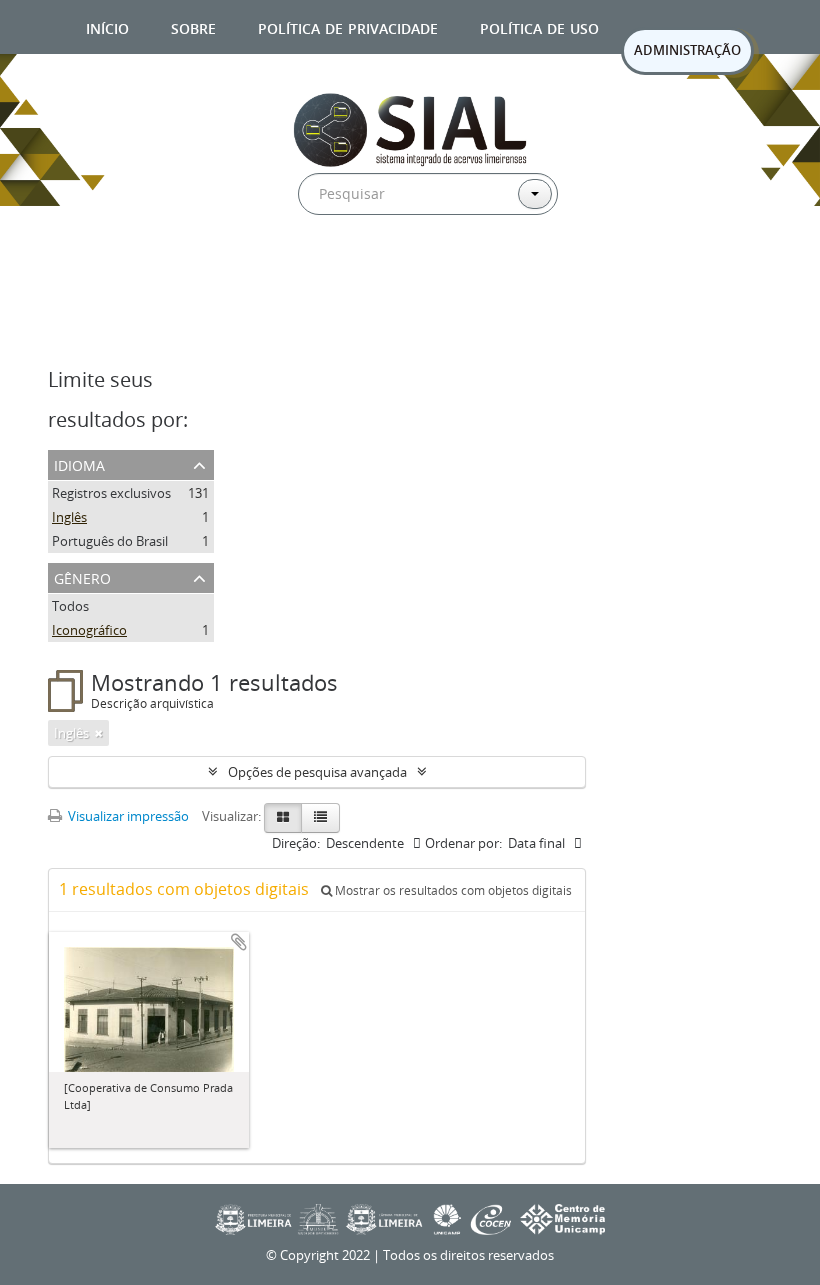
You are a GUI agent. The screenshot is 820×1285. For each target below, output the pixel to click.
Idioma (79, 463)
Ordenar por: (463, 843)
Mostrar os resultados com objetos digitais (452, 890)
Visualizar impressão (127, 816)
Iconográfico (89, 630)
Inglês (69, 517)
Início (107, 26)
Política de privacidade (348, 26)
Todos (70, 606)
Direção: (296, 843)
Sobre (193, 26)
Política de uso (539, 26)
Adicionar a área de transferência (239, 942)
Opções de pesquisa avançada (317, 772)
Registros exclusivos (111, 493)
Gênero (82, 576)
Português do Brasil (110, 541)
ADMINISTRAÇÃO (687, 50)
